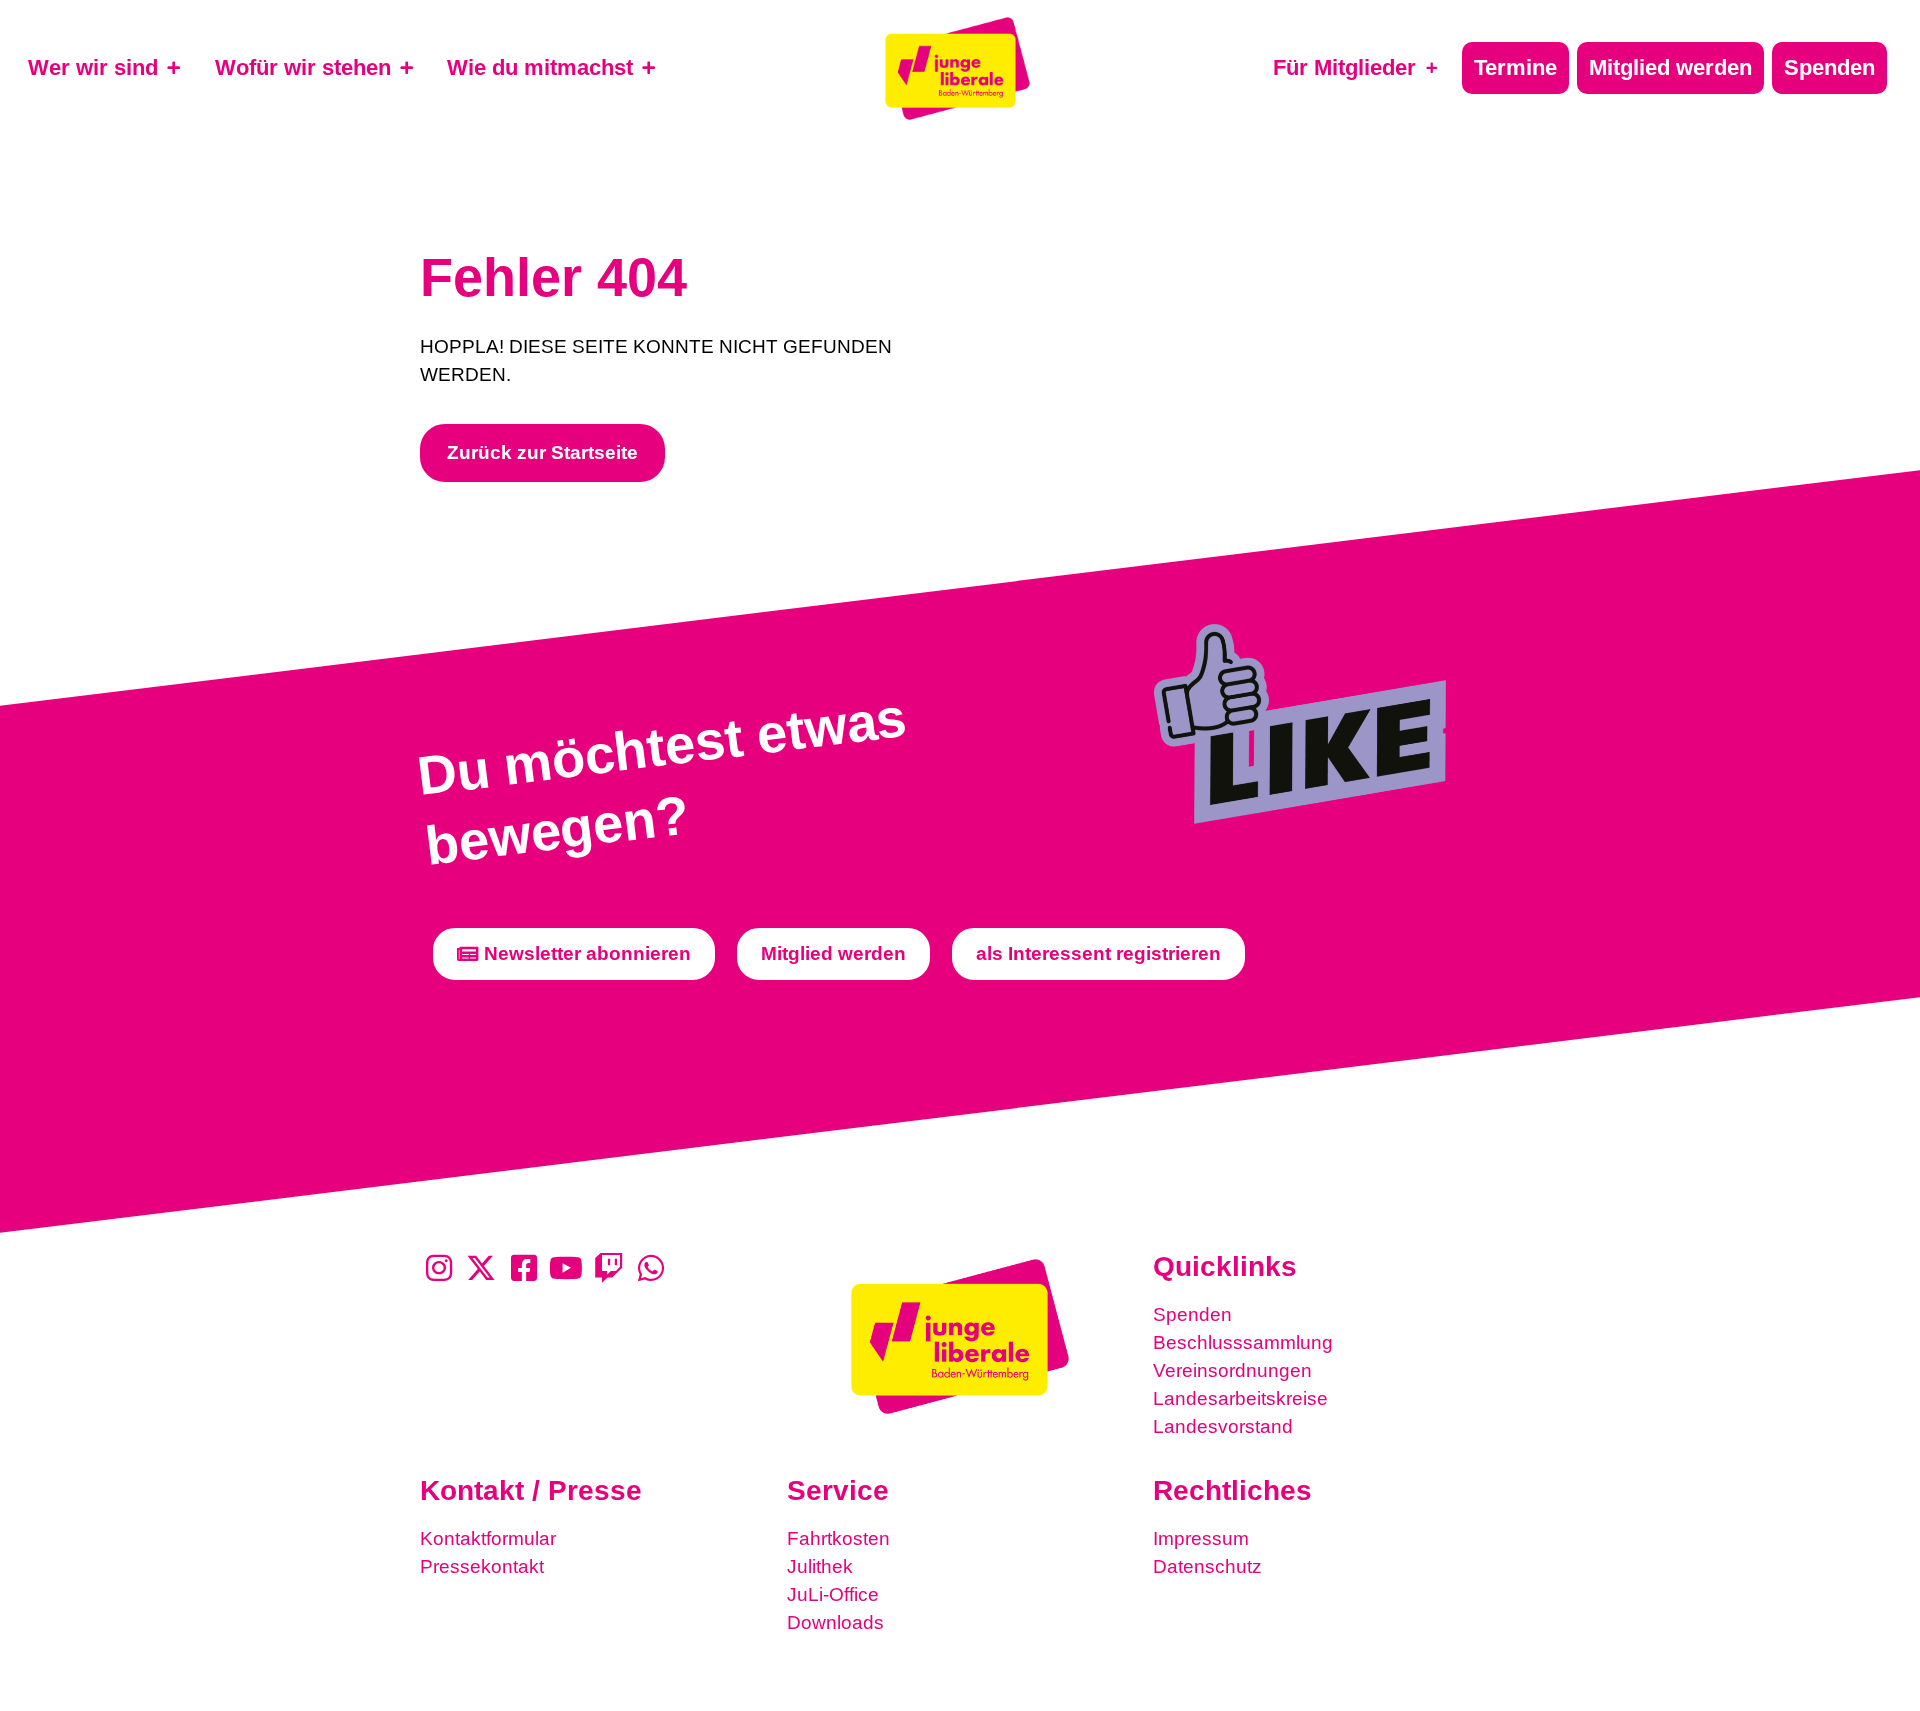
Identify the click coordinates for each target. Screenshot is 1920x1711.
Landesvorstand (1223, 1426)
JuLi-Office (833, 1594)
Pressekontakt (482, 1566)
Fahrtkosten (838, 1538)
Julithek (820, 1566)
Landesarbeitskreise (1240, 1398)
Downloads (835, 1622)
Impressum (1201, 1538)
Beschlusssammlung (1243, 1342)
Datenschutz (1207, 1566)
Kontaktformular (488, 1538)
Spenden (1192, 1314)
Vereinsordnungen (1232, 1370)
